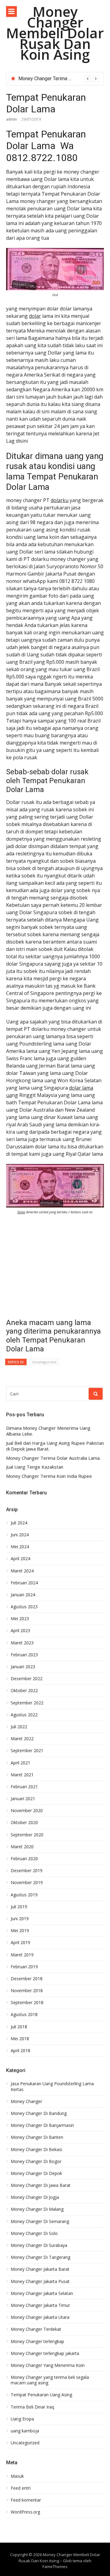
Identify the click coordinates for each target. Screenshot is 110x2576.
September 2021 (27, 1751)
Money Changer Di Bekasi (36, 2150)
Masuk (17, 2476)
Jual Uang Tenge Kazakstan (48, 79)
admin (11, 119)
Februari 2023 (24, 1655)
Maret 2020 (22, 1847)
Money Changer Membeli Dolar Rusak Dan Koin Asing (55, 33)
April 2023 (20, 1631)
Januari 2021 (23, 1799)
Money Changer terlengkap (37, 2341)
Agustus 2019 (24, 1895)
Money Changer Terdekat (36, 2329)
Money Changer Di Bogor (36, 2161)
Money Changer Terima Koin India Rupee (49, 1476)
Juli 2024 (19, 1523)
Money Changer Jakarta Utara (40, 2317)
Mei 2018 (20, 2039)
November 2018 (27, 1991)
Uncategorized (44, 1362)
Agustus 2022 (24, 1715)
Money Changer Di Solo (34, 2233)
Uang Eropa (22, 2419)
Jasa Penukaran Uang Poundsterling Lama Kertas (52, 2086)
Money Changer (26, 2101)
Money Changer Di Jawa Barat (41, 2185)
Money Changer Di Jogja (35, 2197)
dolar (35, 316)
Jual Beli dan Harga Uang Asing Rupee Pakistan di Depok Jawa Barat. (55, 1446)
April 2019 (20, 1943)
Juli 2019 (19, 1907)
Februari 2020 (24, 1859)
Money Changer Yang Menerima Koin (48, 2365)
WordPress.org (25, 2512)
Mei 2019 (20, 1931)
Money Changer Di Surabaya (39, 2245)
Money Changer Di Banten (37, 2137)
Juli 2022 (19, 1727)
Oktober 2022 (24, 1691)
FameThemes (55, 2567)
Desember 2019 (27, 1871)
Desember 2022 (27, 1679)
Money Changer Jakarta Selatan (42, 2293)
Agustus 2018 (24, 2015)
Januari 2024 (23, 1595)
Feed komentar (26, 2500)
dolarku (60, 500)
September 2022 (27, 1703)
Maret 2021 (22, 1775)
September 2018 (27, 2003)
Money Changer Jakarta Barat (40, 2269)
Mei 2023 (20, 1619)
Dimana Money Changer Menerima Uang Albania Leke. (48, 1431)
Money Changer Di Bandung (39, 2113)
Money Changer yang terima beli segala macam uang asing (50, 2380)
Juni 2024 (20, 1535)
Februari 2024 (24, 1583)
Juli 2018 (19, 2027)
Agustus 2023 (24, 1607)
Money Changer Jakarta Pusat (40, 2281)
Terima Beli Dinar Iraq (32, 2407)
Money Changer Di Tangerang (40, 2257)
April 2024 (20, 1559)
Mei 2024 (20, 1547)
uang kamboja (25, 2431)
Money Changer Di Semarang (40, 2221)
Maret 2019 (22, 1955)
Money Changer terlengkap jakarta (45, 2353)
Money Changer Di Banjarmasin (42, 2125)
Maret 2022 (22, 1739)
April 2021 (20, 1763)
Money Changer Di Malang (37, 2209)
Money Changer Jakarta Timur (40, 2305)
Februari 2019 (24, 1967)
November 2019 (27, 1883)
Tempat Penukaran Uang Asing (41, 2395)
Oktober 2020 (24, 1823)
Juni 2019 (20, 1919)
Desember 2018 (27, 1979)
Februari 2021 (24, 1787)
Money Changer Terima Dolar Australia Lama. (53, 1458)
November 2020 (27, 1811)
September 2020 (27, 1835)
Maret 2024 (22, 1571)
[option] (59, 79)
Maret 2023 (22, 1643)
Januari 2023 (23, 1667)
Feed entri (21, 2488)
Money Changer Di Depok (36, 2173)
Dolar (21, 1212)
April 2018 (20, 2051)
